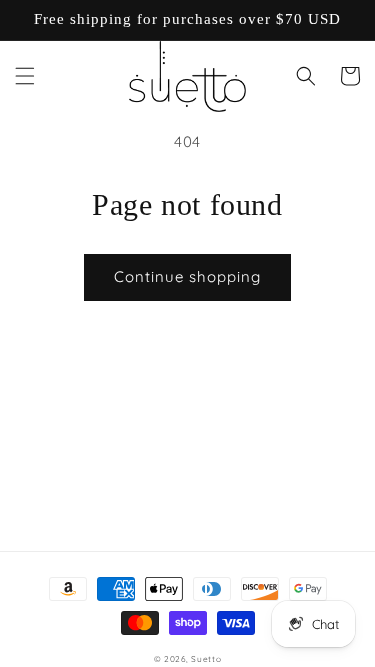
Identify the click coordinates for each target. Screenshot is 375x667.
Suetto (206, 659)
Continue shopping (187, 276)
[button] (25, 76)
